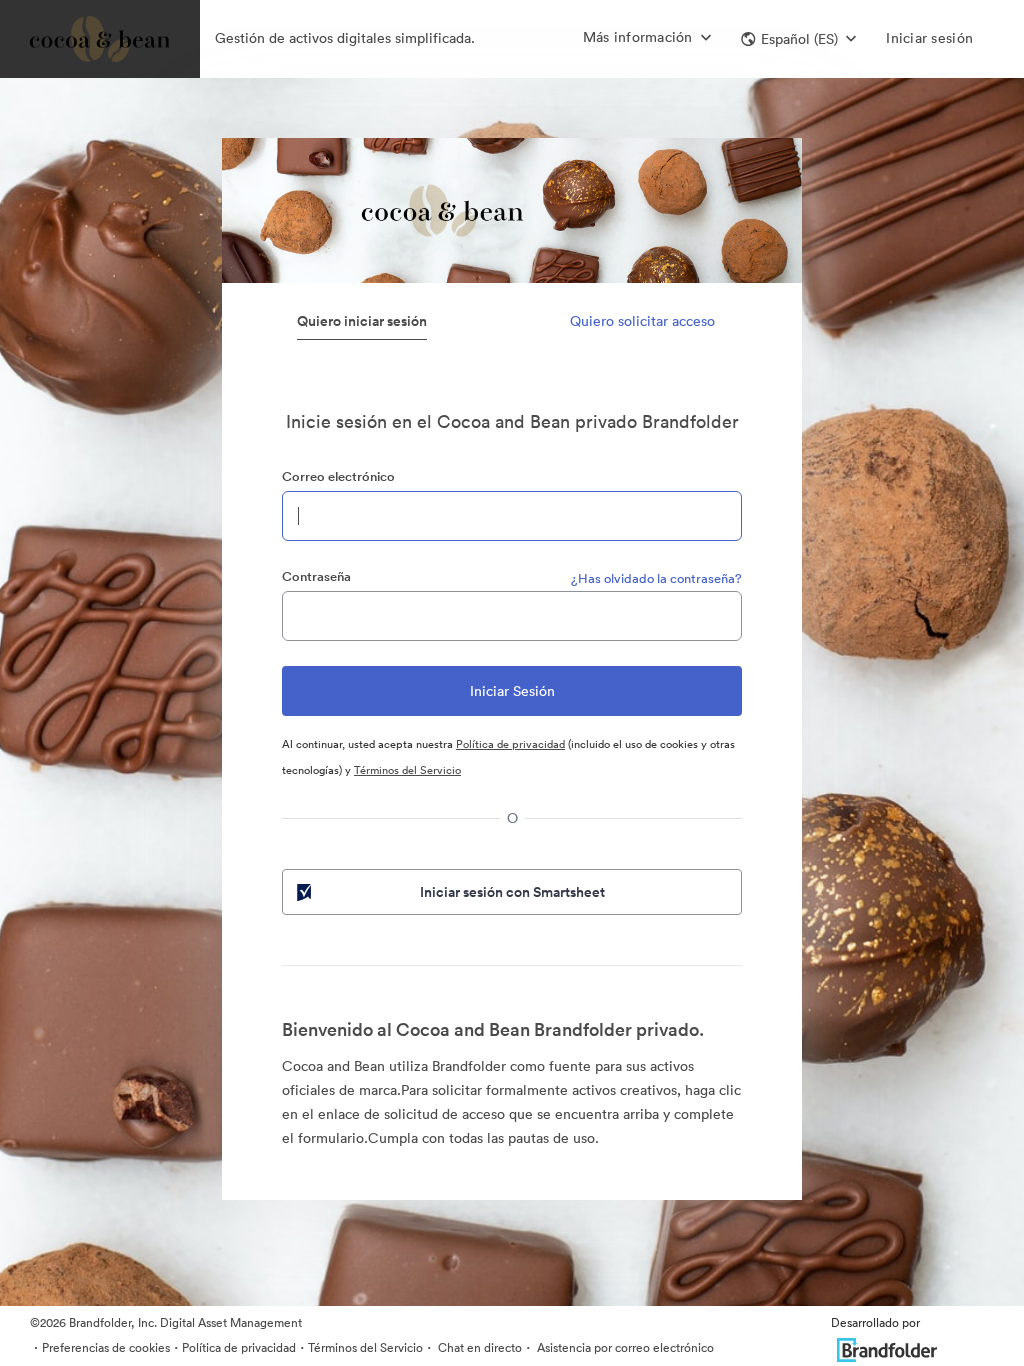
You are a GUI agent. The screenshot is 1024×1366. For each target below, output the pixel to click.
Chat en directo (478, 1347)
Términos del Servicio (407, 770)
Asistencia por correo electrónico (624, 1347)
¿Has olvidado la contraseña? (656, 578)
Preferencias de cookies (106, 1347)
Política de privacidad (510, 744)
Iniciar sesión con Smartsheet (512, 892)
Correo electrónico (338, 476)
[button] (798, 39)
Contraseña (316, 576)
